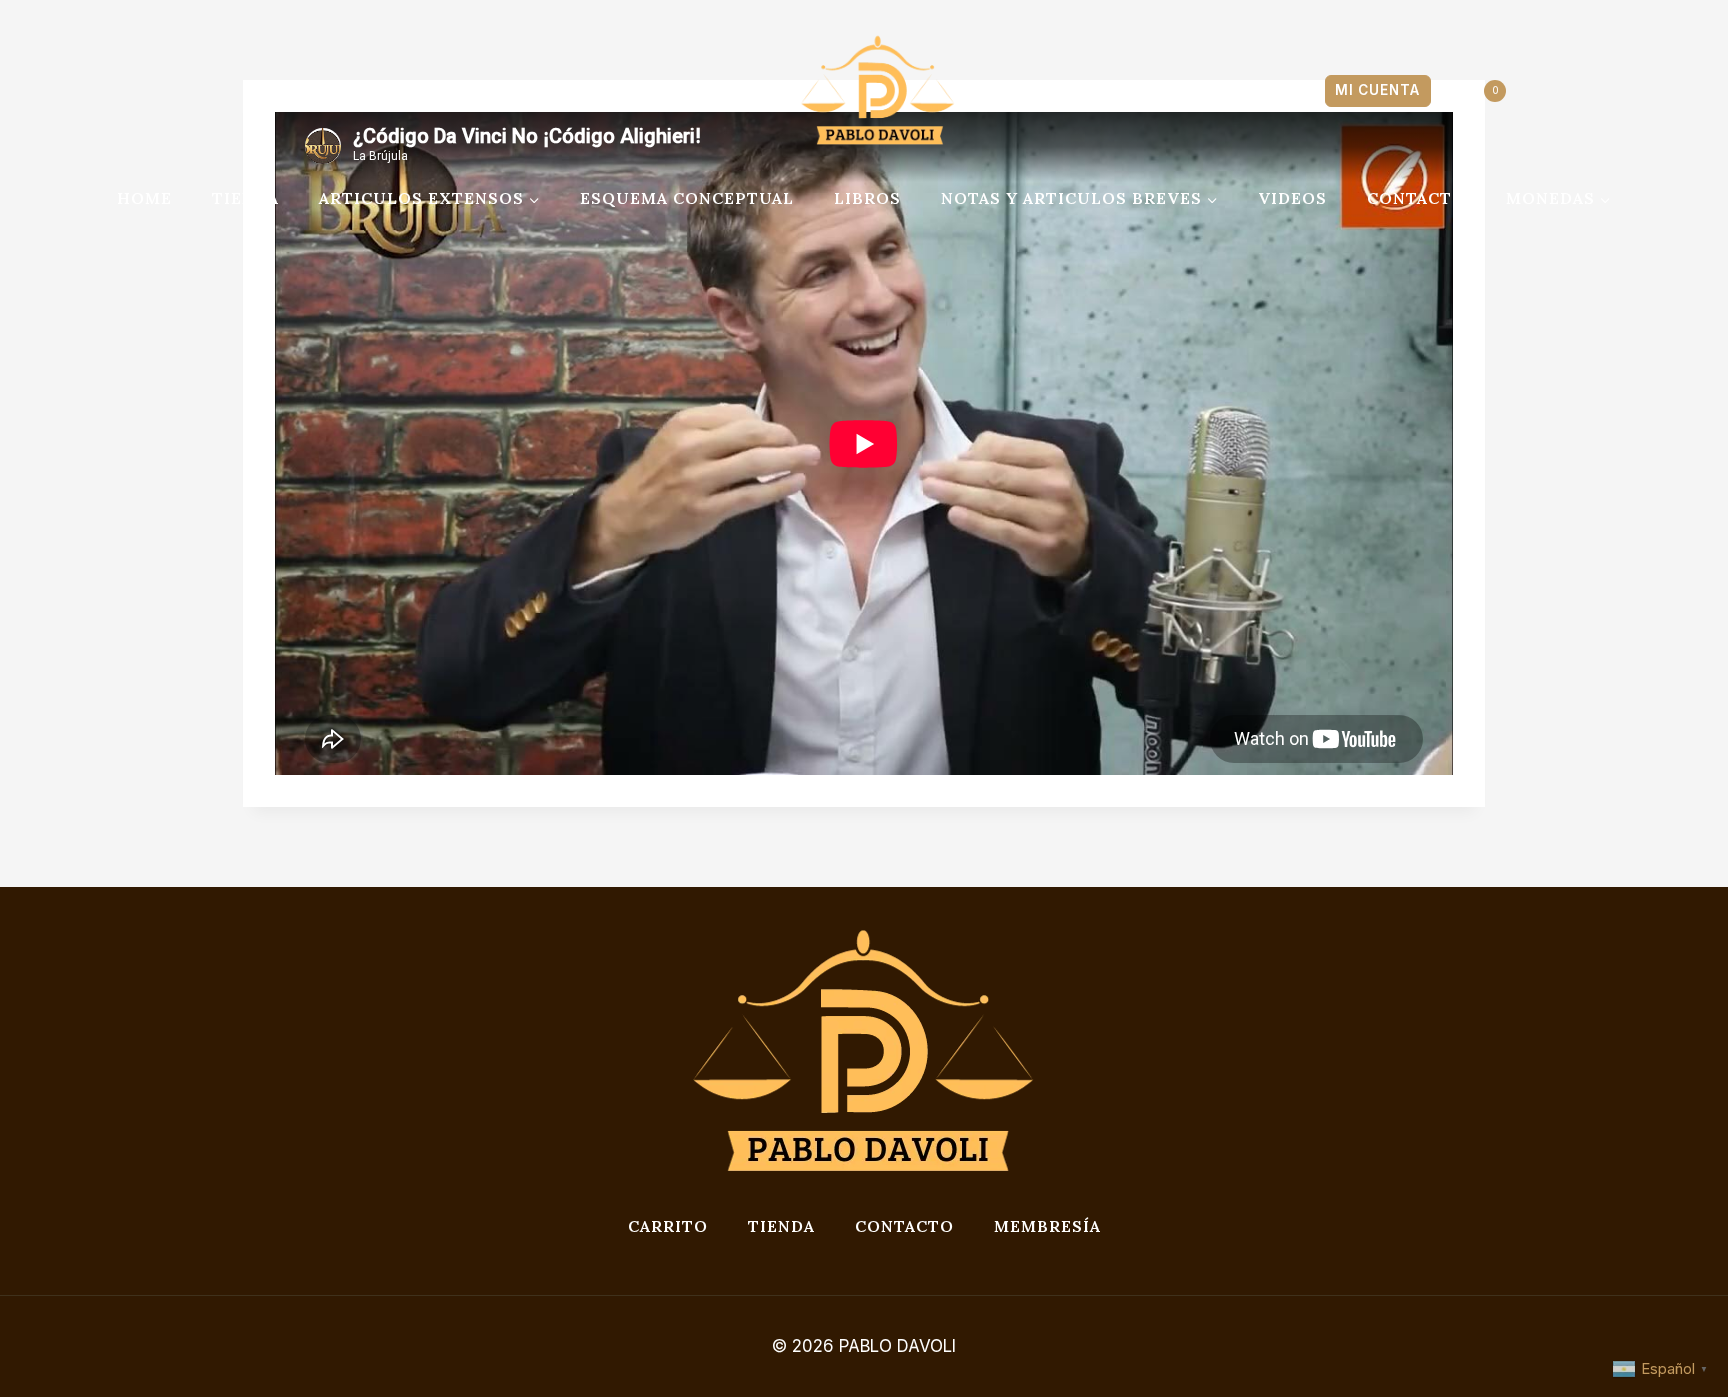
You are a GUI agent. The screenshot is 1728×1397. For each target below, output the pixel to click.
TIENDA (245, 198)
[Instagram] (310, 91)
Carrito (668, 1226)
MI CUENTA (1377, 90)
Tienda (781, 1226)
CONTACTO (1416, 198)
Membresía (1047, 1226)
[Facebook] (266, 91)
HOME (144, 198)
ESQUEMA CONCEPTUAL (687, 198)
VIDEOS (1292, 198)
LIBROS (867, 198)
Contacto (904, 1226)
